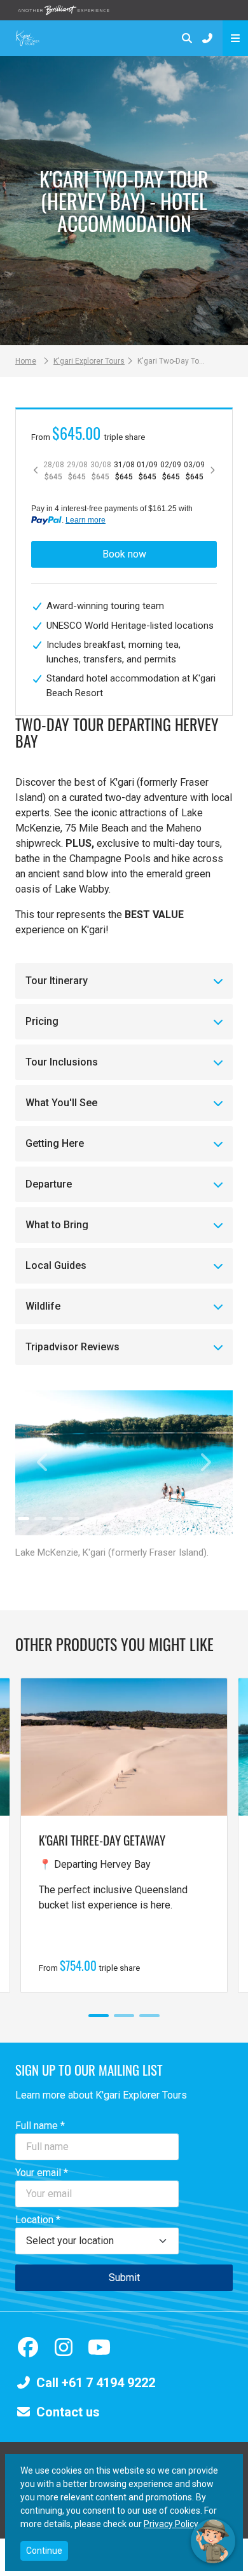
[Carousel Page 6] (107, 1518)
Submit (124, 2278)
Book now (124, 554)
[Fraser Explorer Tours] (28, 38)
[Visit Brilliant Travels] (64, 10)
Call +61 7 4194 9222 (96, 2383)
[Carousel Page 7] (124, 1518)
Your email (42, 2173)
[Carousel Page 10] (174, 1518)
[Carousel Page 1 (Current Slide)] (24, 1518)
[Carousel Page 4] (74, 1518)
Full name (40, 2126)
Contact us (68, 2412)
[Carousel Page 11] (191, 1518)
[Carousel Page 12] (207, 1518)
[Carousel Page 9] (157, 1518)
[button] (36, 470)
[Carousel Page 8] (141, 1518)
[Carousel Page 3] (57, 1518)
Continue (44, 2551)
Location (38, 2220)
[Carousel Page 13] (224, 1518)
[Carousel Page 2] (40, 1518)
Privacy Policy (171, 2524)
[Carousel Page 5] (90, 1518)
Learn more (86, 520)
